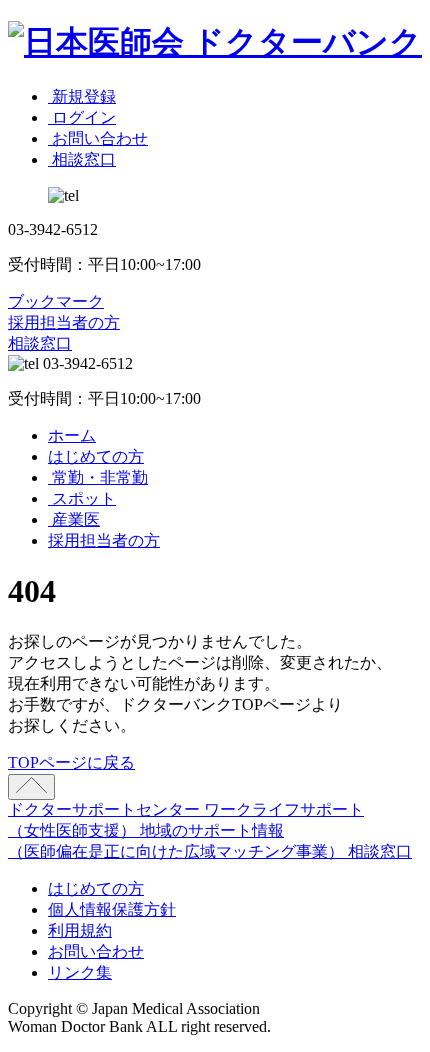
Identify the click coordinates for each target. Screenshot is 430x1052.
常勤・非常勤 (98, 477)
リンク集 (80, 972)
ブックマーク (56, 301)
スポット (82, 498)
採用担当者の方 (64, 322)
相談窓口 (40, 343)
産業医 (74, 519)
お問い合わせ (96, 951)
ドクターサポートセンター (106, 809)
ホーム (72, 435)
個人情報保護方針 (112, 909)
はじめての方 (96, 456)
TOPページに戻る (71, 762)
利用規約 (80, 930)
